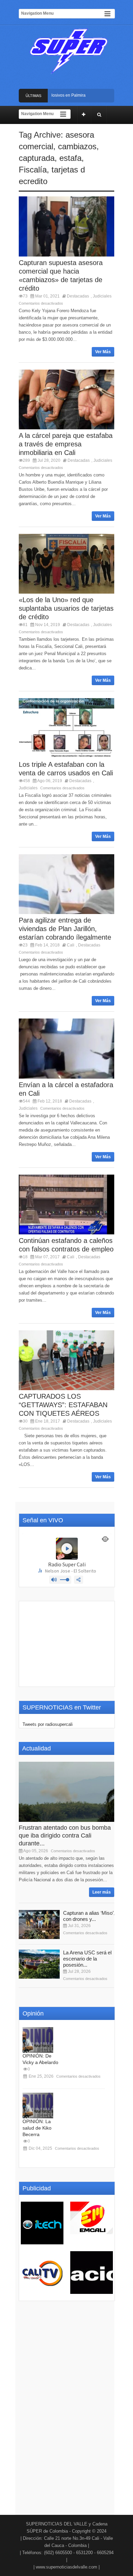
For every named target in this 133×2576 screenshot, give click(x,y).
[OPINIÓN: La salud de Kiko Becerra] (38, 2106)
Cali (71, 945)
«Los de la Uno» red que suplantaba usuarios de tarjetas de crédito (66, 608)
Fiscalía (33, 170)
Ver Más (103, 352)
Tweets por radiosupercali (48, 1724)
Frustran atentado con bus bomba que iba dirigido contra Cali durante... (65, 1836)
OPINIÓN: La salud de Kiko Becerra (37, 2128)
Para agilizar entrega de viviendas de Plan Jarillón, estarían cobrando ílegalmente (65, 929)
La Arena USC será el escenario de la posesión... (87, 1959)
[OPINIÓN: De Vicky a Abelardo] (38, 2040)
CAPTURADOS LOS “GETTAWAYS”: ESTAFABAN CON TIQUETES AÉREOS (63, 1405)
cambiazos (77, 146)
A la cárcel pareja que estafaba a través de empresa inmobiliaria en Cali (66, 444)
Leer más (102, 1892)
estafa (70, 158)
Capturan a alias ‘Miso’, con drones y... (89, 1916)
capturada (37, 158)
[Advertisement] (67, 1644)
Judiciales (102, 296)
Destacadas (78, 296)
